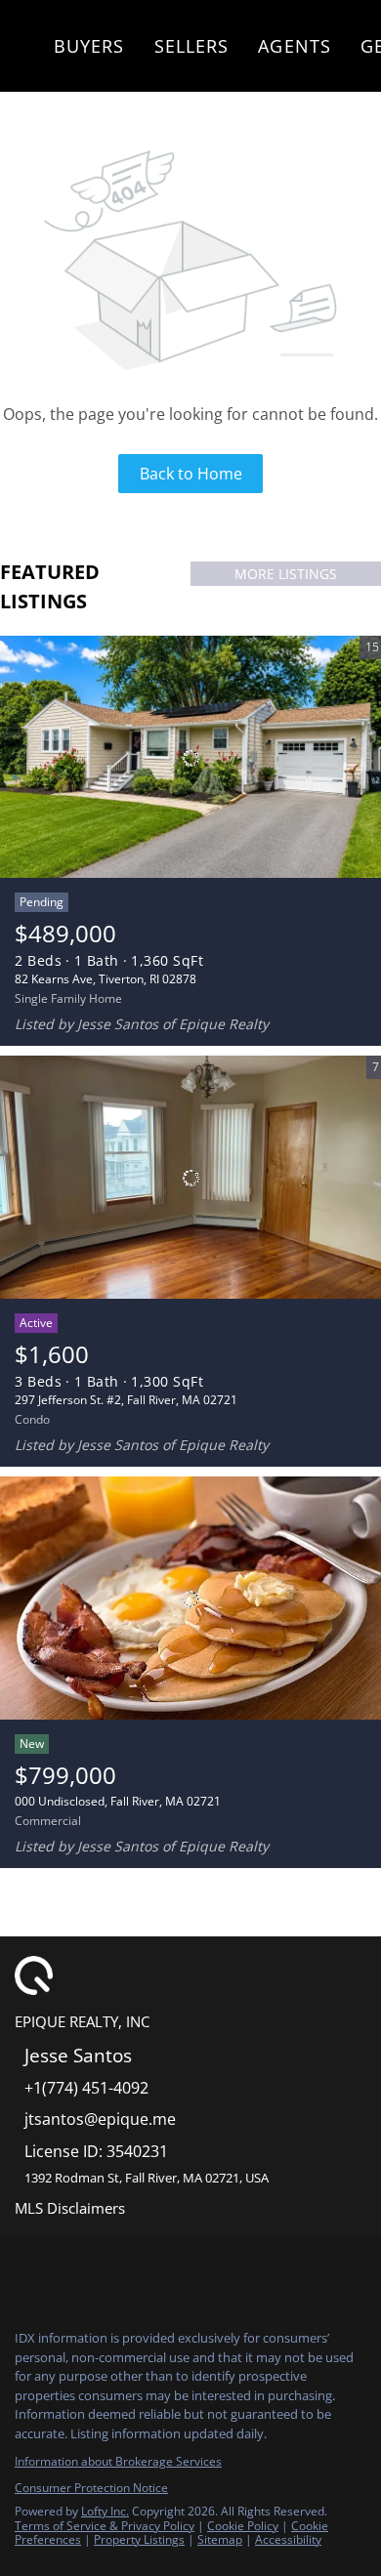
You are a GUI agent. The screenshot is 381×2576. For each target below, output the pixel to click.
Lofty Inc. (105, 2511)
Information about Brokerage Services (118, 2461)
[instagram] (63, 2271)
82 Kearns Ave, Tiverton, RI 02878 (106, 979)
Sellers (192, 46)
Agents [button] (295, 46)
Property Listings (139, 2539)
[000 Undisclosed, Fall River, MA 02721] (190, 1599)
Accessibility (288, 2539)
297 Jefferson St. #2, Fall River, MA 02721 (126, 1400)
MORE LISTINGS (286, 574)
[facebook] (23, 2271)
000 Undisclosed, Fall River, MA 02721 (118, 1801)
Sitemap (220, 2539)
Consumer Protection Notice (91, 2488)
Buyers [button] (89, 46)
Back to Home (191, 474)
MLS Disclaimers (70, 2208)
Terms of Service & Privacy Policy (105, 2526)
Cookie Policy (243, 2526)
